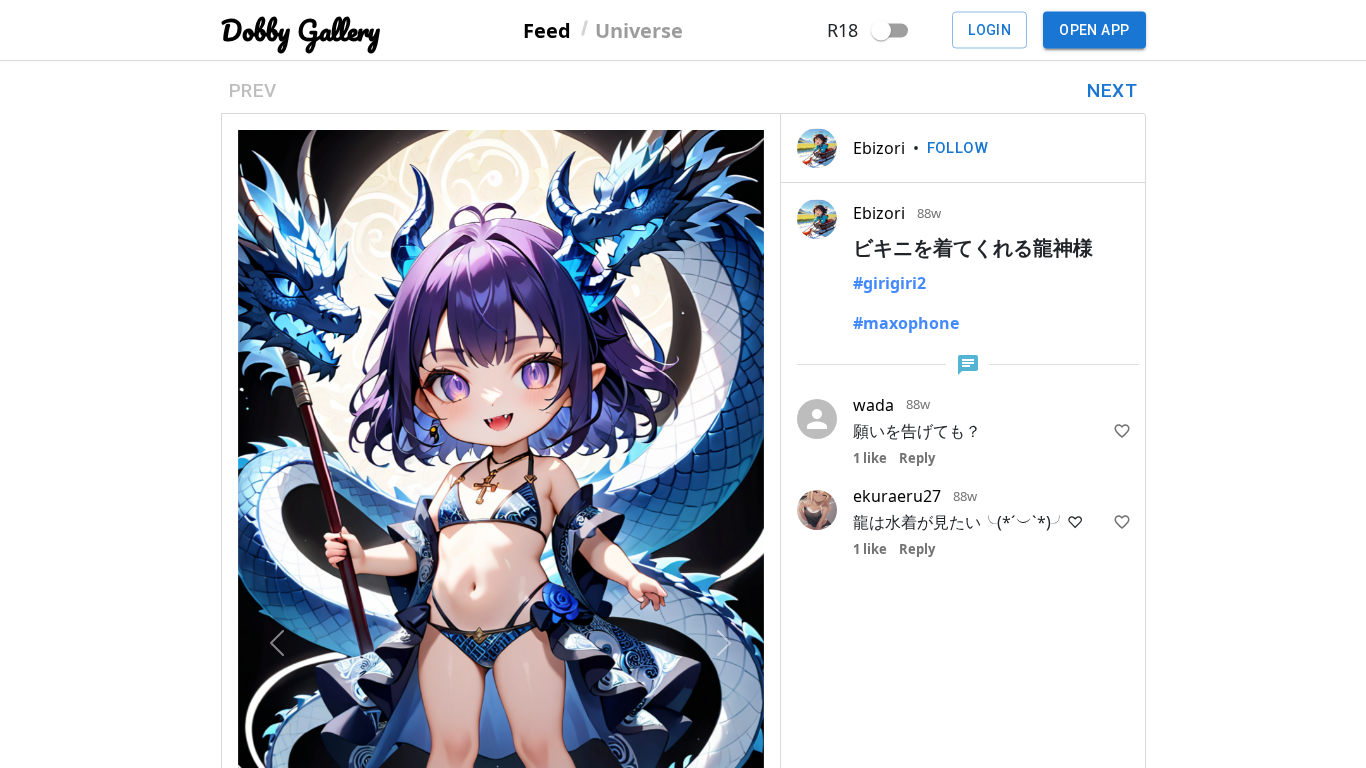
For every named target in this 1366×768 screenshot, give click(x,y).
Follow (958, 148)
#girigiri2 (889, 283)
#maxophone (906, 323)
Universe (639, 29)
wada (873, 405)
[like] (1122, 431)
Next (1112, 90)
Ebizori (879, 148)
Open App (1094, 30)
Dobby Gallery (300, 30)
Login (989, 30)
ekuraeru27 (897, 496)
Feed (547, 29)
